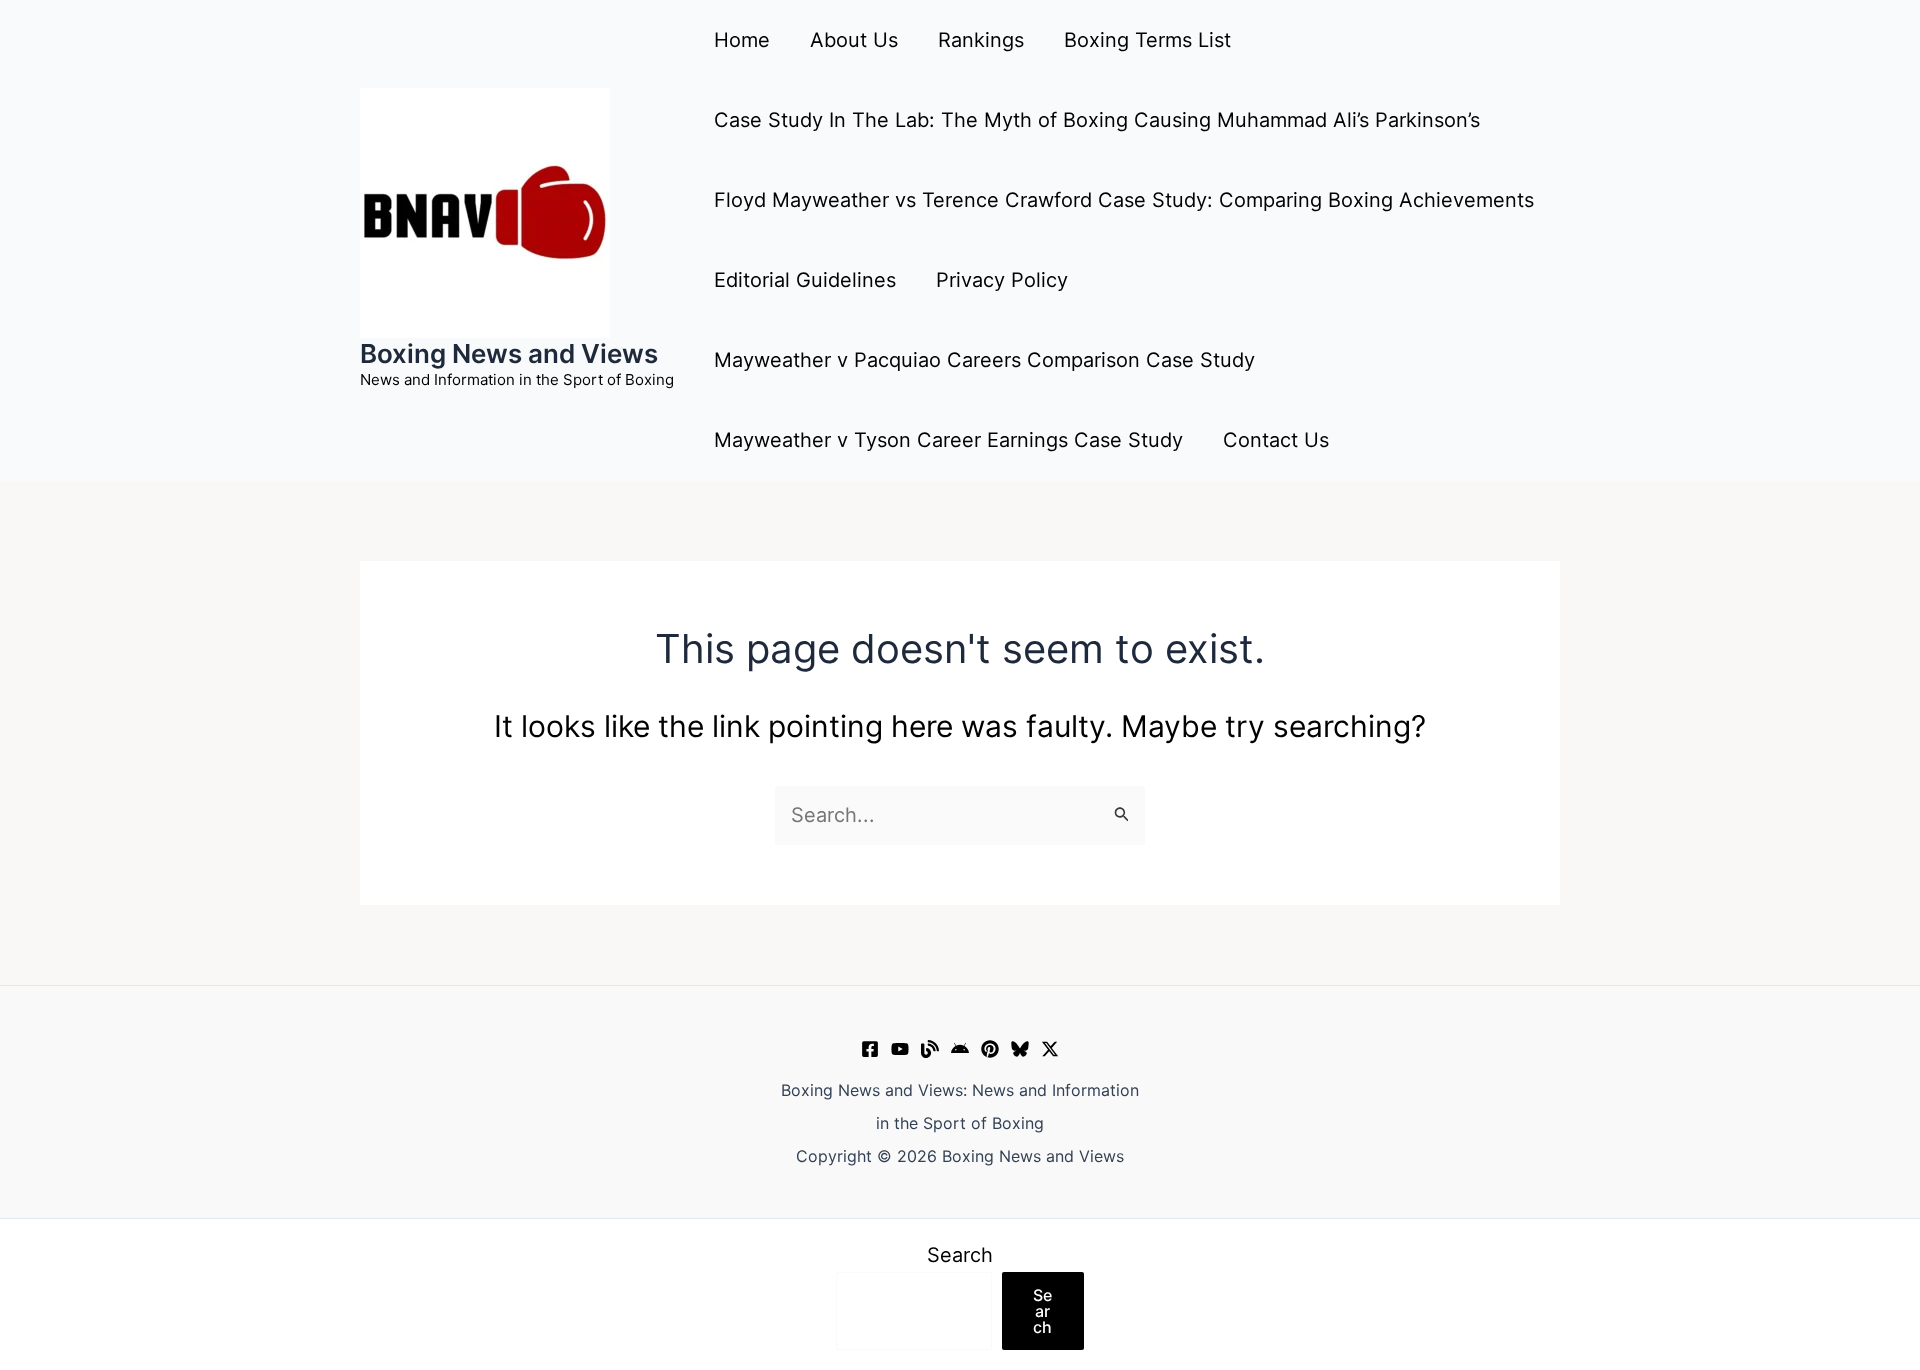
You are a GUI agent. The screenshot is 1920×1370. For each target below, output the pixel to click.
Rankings (981, 40)
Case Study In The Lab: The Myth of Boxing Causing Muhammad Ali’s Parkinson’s (1097, 120)
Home (742, 40)
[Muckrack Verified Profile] (930, 1049)
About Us (854, 40)
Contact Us (1276, 440)
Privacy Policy (1002, 280)
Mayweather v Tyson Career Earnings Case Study (948, 440)
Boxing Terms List (1147, 40)
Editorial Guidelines (805, 280)
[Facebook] (870, 1049)
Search (960, 1255)
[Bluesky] (1020, 1049)
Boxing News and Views (509, 353)
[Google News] (960, 1049)
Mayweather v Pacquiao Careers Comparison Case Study (984, 360)
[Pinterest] (990, 1049)
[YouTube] (900, 1049)
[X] (1050, 1049)
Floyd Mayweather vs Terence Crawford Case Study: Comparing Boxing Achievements (1124, 200)
